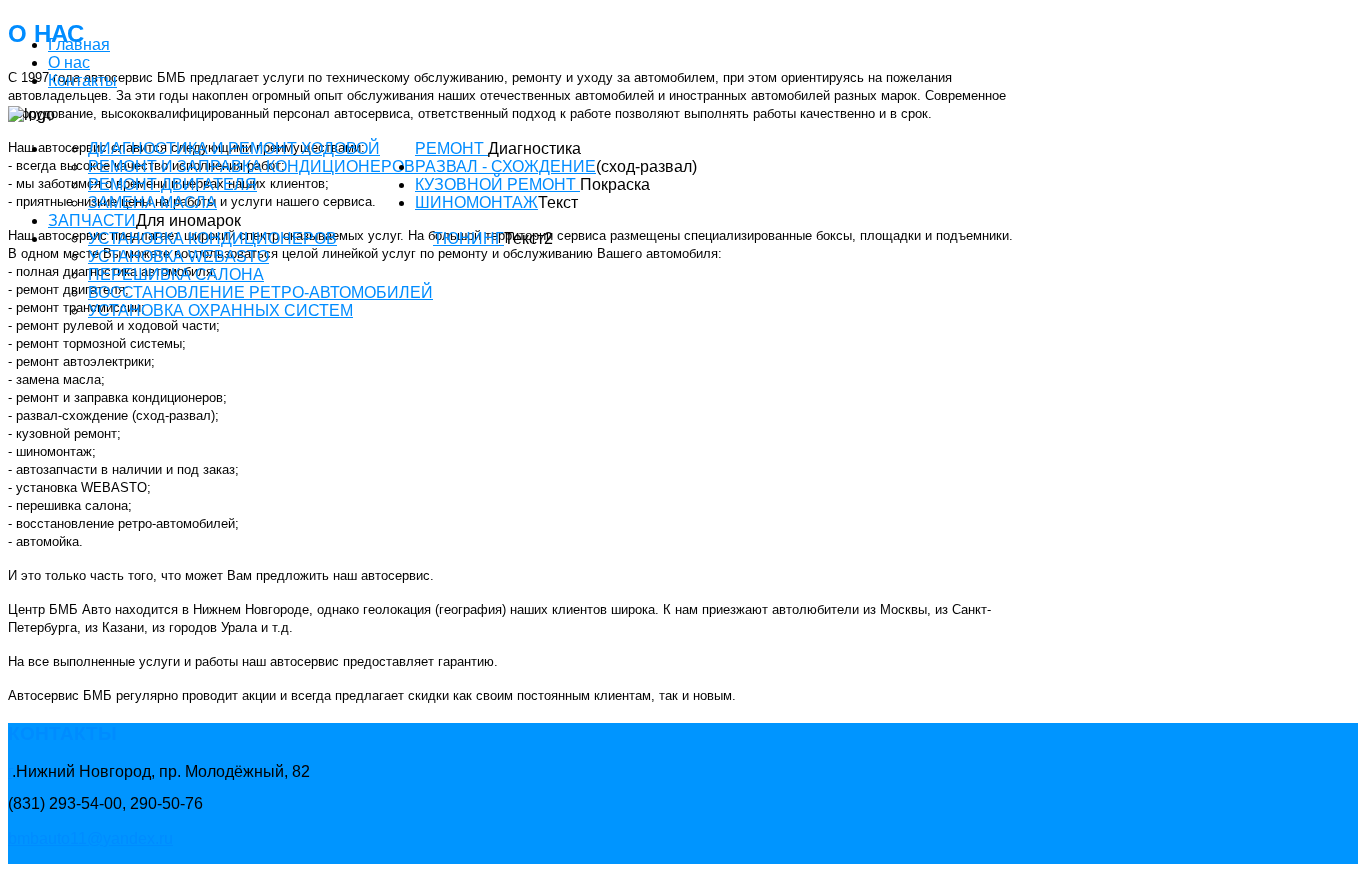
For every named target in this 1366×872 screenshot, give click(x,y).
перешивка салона (176, 274)
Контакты (82, 80)
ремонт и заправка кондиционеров (251, 166)
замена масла (152, 202)
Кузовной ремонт (497, 184)
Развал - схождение (505, 166)
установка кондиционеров (212, 238)
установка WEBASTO (178, 256)
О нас (69, 62)
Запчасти (92, 220)
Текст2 (528, 238)
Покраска (615, 184)
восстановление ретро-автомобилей (260, 292)
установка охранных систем (220, 310)
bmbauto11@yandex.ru (90, 838)
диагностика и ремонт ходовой (234, 148)
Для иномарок (188, 220)
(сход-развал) (646, 166)
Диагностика (534, 148)
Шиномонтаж (476, 202)
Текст (558, 202)
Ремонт (451, 148)
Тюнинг (468, 238)
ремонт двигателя (172, 184)
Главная (79, 44)
